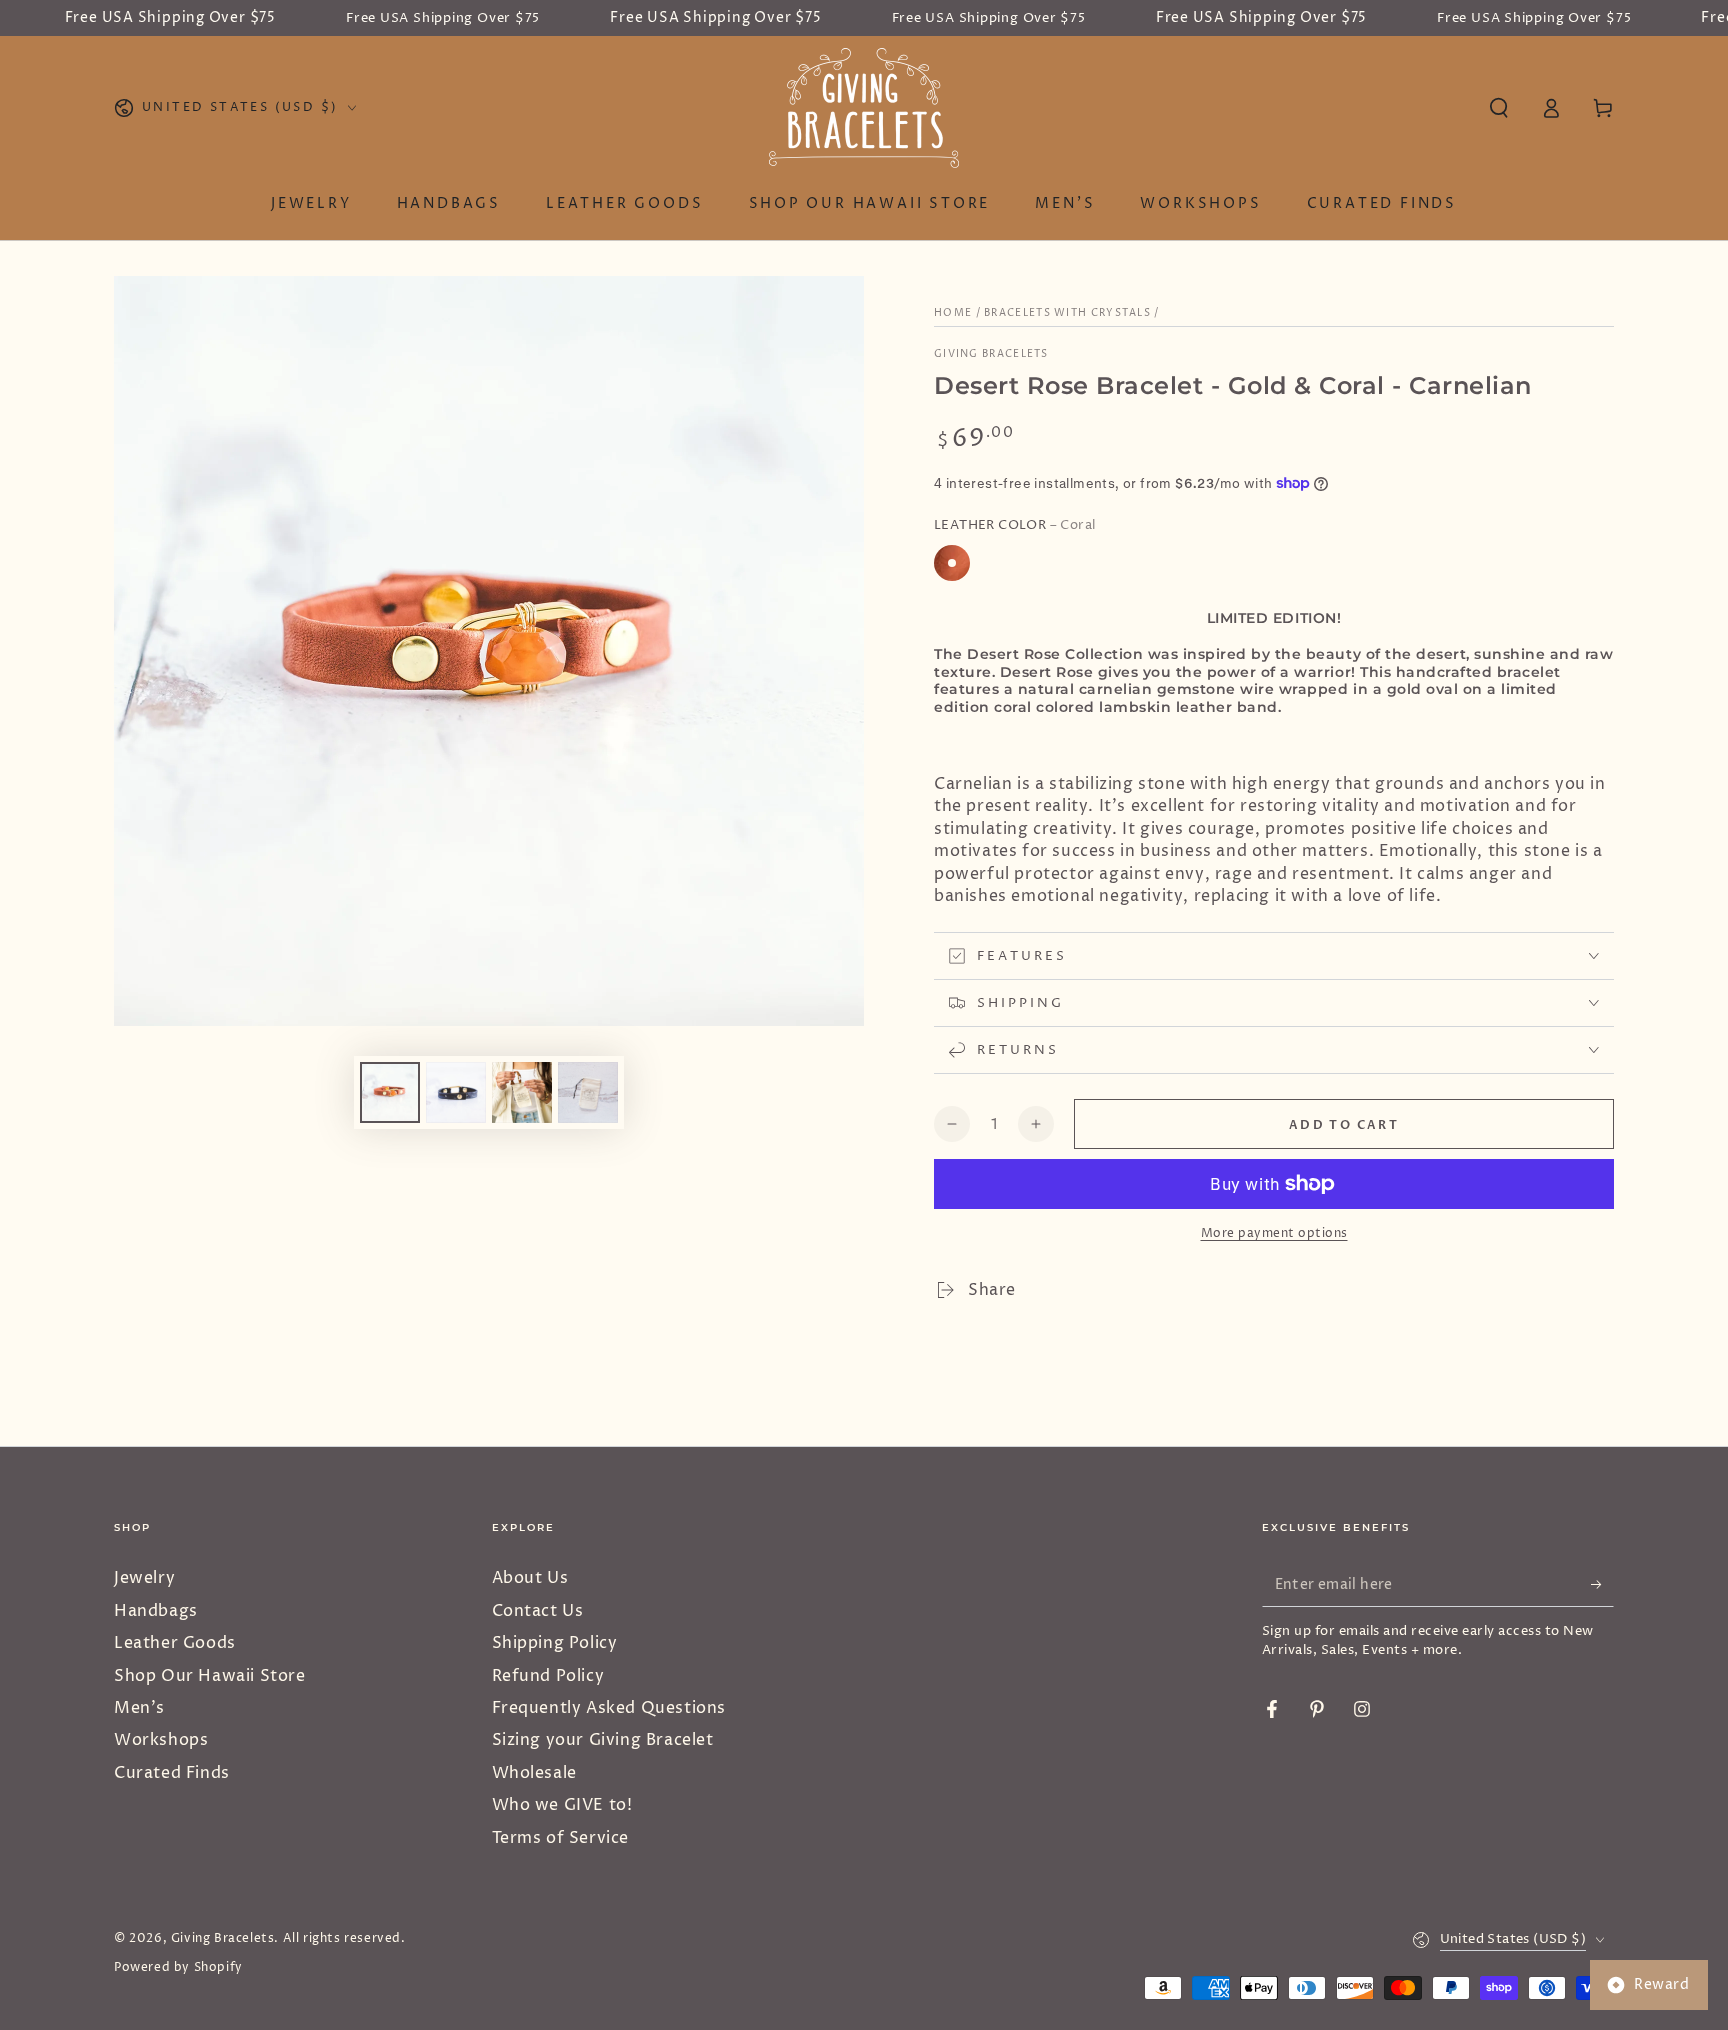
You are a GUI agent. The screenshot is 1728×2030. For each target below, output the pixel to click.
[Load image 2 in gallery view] (456, 1092)
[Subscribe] (1602, 1584)
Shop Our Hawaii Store (210, 1676)
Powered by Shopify (178, 1968)
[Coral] (952, 563)
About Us (530, 1578)
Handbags (156, 1611)
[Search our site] (1499, 108)
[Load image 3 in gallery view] (522, 1092)
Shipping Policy (555, 1643)
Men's (139, 1708)
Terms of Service (561, 1838)
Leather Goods (175, 1643)
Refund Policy (548, 1676)
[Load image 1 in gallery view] (390, 1092)
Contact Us (538, 1611)
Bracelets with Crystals (1067, 313)
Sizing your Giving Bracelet (603, 1740)
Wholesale (534, 1773)
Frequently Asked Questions (609, 1708)
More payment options (1274, 1233)
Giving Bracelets (991, 354)
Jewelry (144, 1578)
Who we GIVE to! (562, 1805)
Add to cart (1344, 1125)
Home (953, 313)
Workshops (161, 1740)
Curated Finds (172, 1773)
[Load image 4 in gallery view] (588, 1092)
